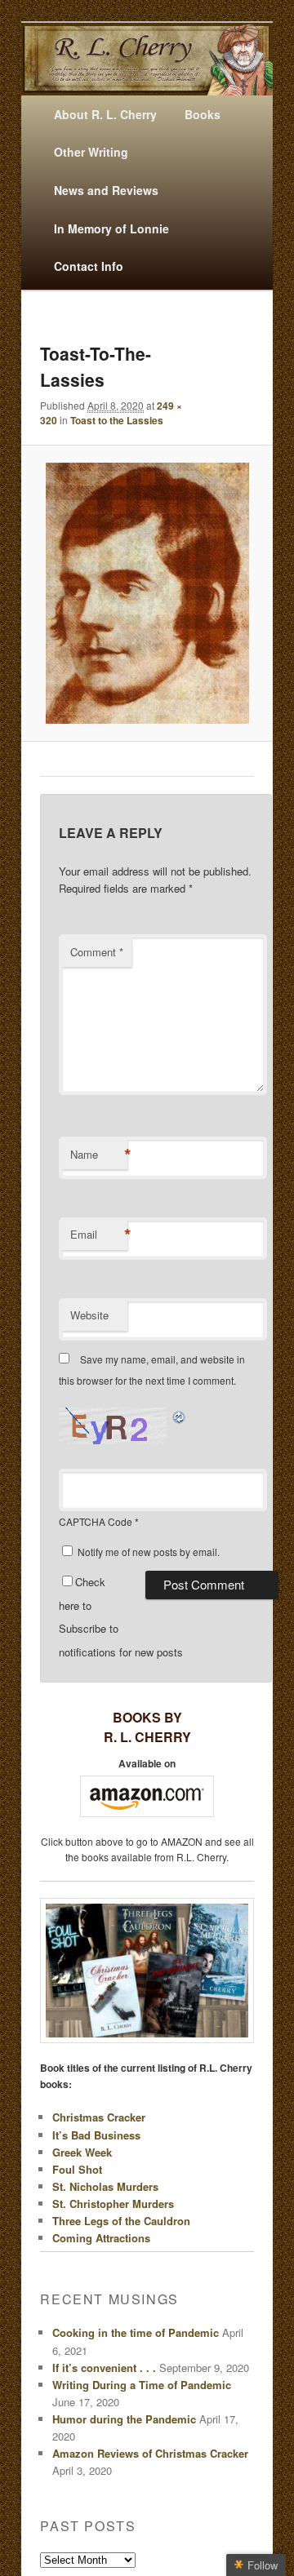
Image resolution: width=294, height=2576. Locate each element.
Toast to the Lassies (117, 420)
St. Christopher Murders (113, 2204)
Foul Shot (77, 2169)
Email (99, 1235)
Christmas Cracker (99, 2117)
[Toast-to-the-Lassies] (147, 593)
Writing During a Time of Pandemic (142, 2385)
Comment (97, 952)
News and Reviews (106, 190)
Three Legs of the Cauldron (121, 2221)
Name (99, 1155)
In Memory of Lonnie (111, 228)
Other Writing (91, 152)
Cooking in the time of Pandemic (136, 2332)
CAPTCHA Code (96, 1521)
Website (89, 1315)
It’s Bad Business (96, 2135)
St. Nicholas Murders (105, 2186)
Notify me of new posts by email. (149, 1552)
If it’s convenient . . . (104, 2368)
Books (203, 114)
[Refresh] (180, 1416)
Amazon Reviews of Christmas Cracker (150, 2453)
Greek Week (82, 2152)
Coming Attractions (101, 2238)
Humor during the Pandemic (124, 2419)
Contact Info (89, 266)
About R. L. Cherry (105, 114)
